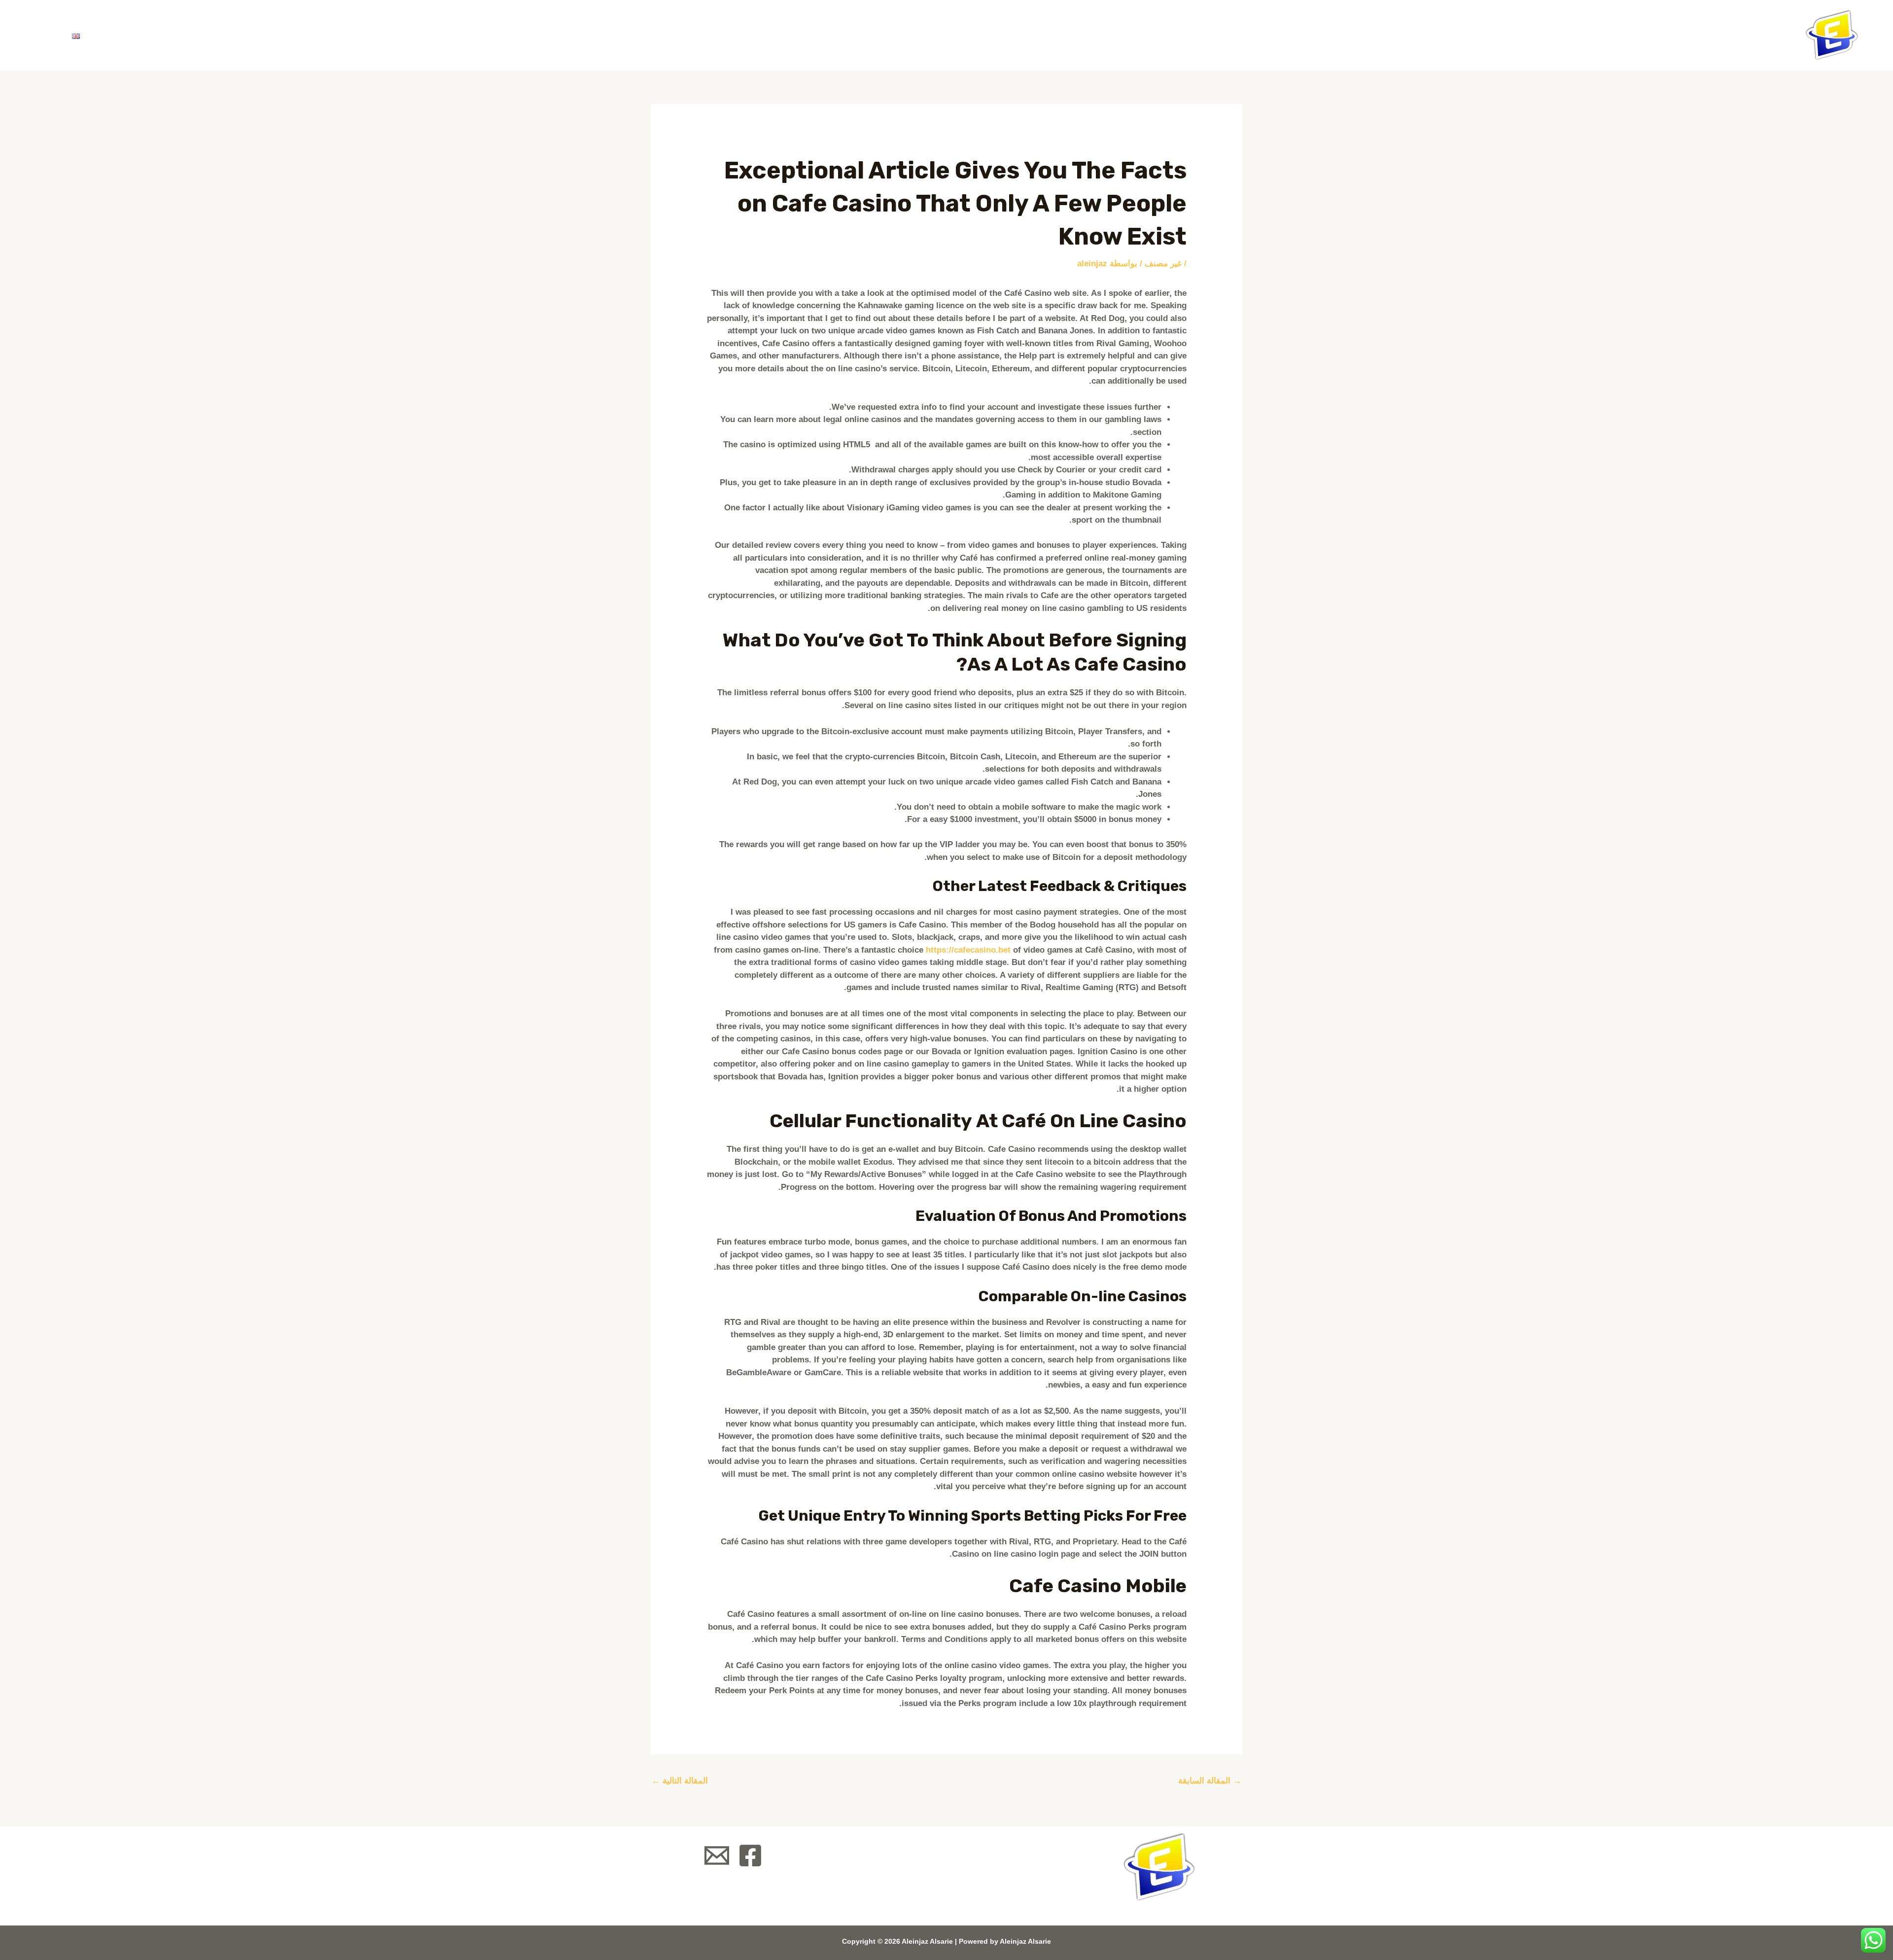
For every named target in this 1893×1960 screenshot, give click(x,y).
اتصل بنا (125, 35)
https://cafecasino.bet (968, 950)
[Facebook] (750, 1855)
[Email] (717, 1855)
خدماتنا (195, 35)
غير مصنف (1163, 264)
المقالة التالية (680, 1781)
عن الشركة (262, 35)
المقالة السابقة (1210, 1781)
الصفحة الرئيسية (348, 35)
